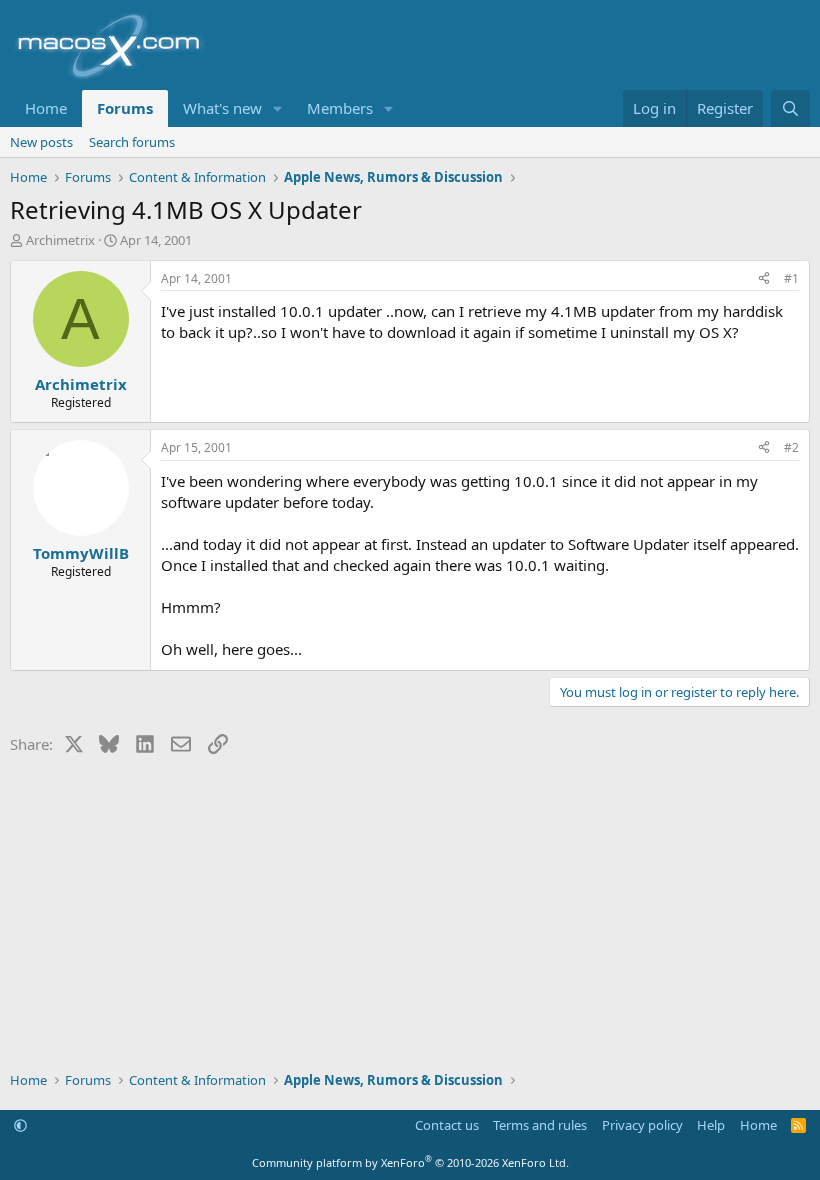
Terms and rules (540, 1125)
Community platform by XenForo (410, 1162)
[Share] (764, 279)
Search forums (132, 142)
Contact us (447, 1125)
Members (340, 108)
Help (711, 1125)
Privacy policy (642, 1125)
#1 (791, 278)
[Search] (790, 108)
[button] (278, 108)
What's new (222, 108)
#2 (791, 447)
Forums (125, 108)
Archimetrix (60, 240)
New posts (41, 142)
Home (46, 108)
